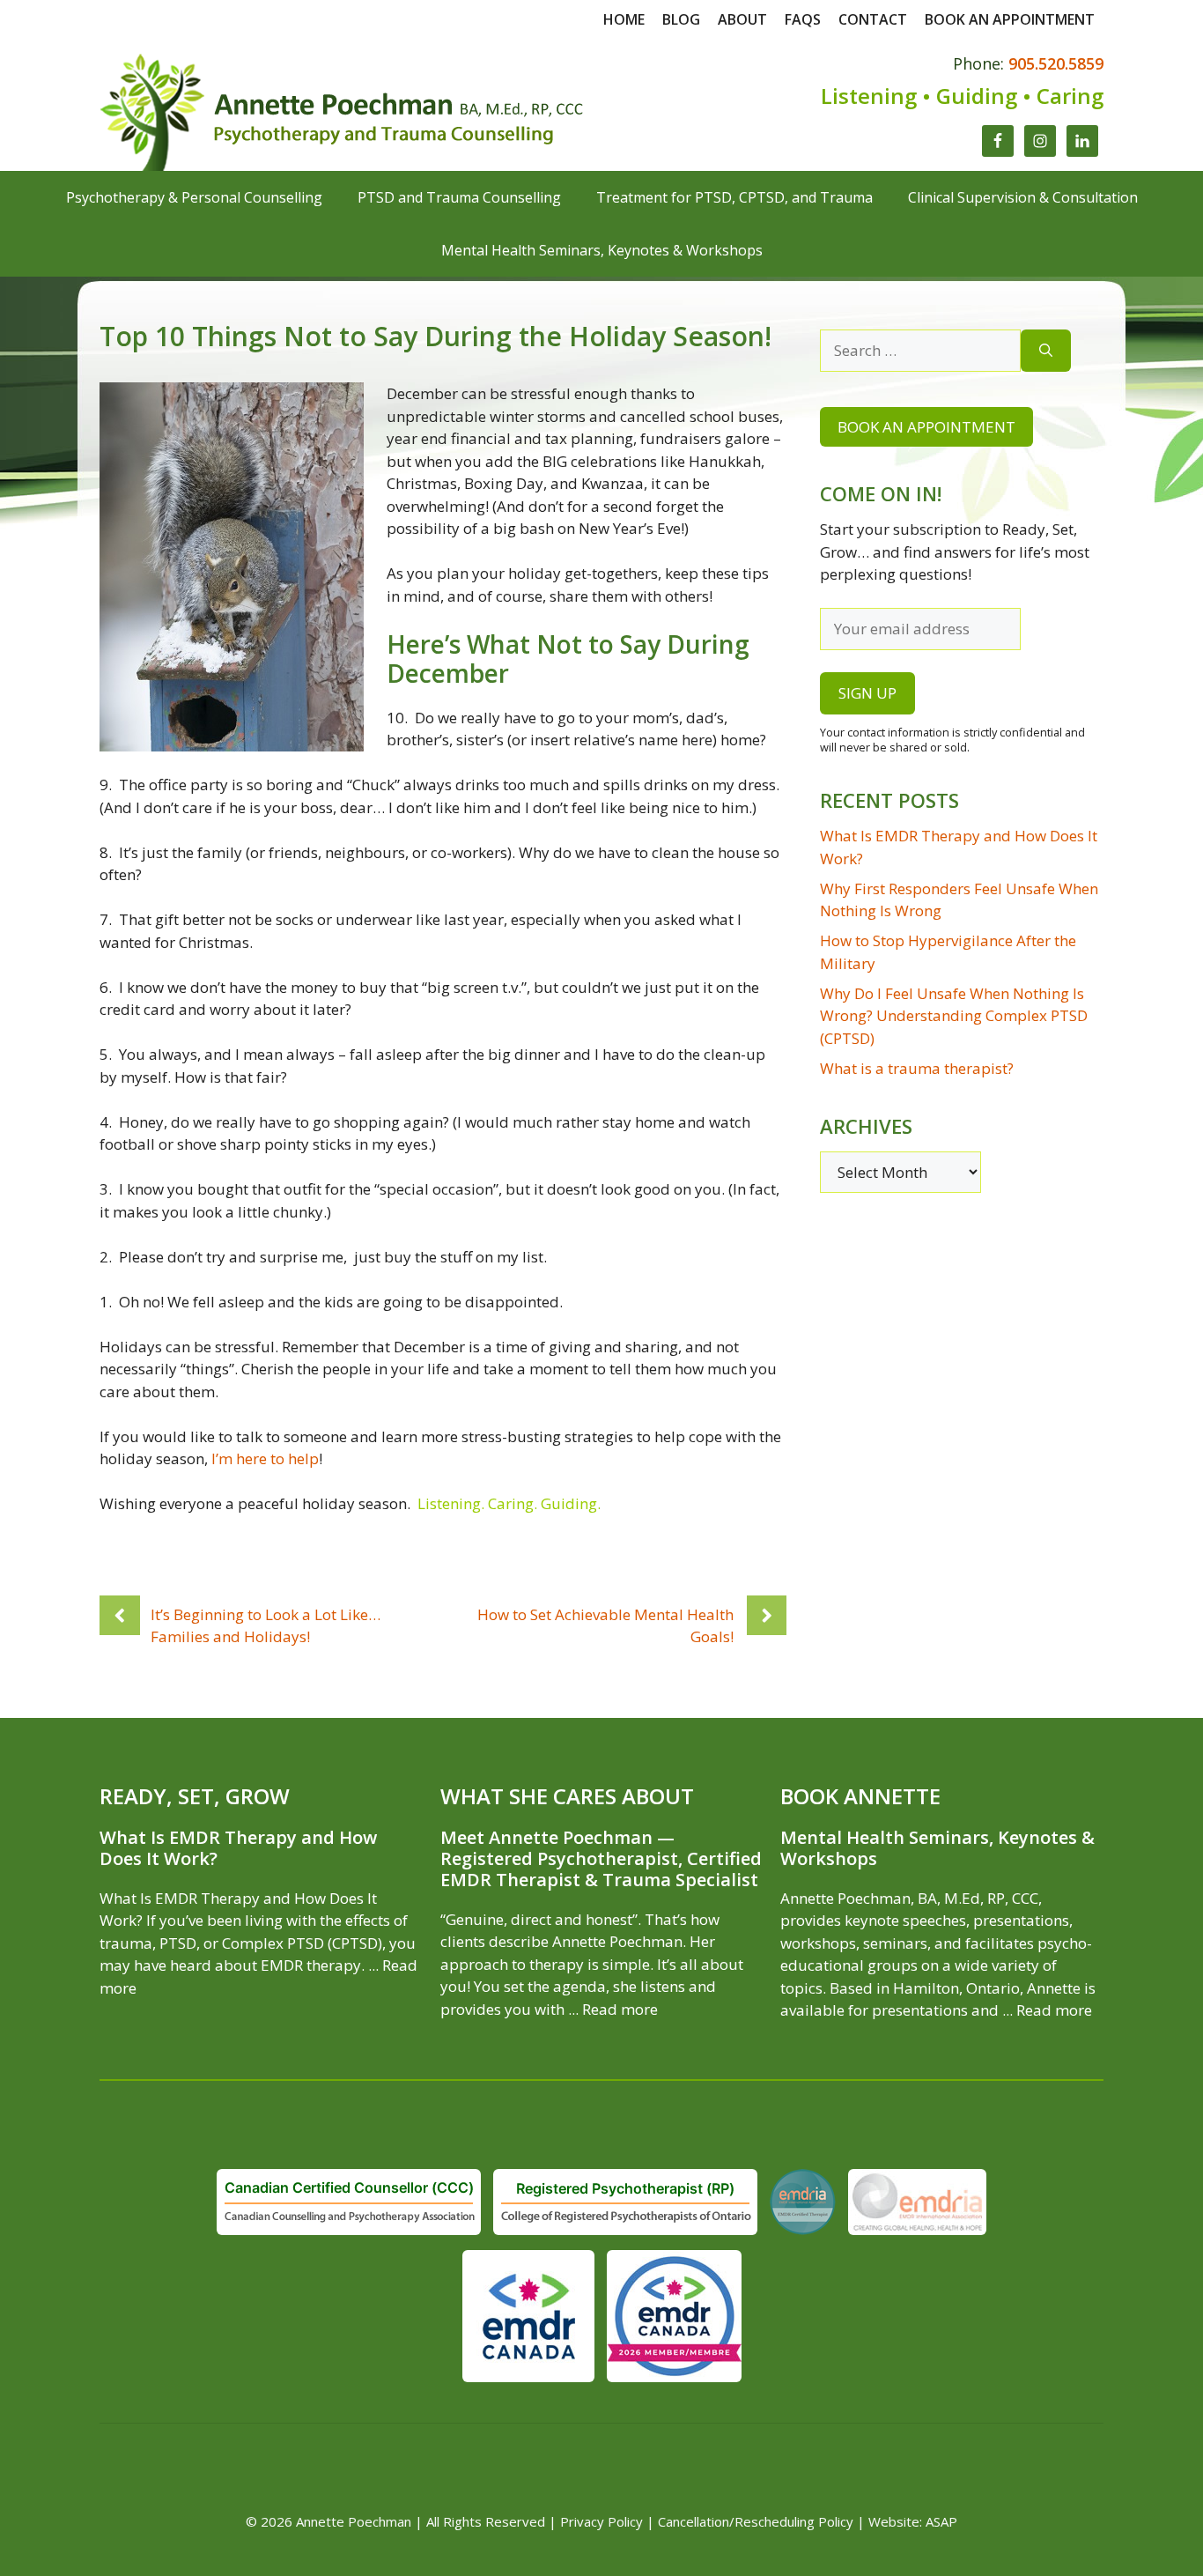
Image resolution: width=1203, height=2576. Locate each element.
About (742, 19)
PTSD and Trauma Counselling (459, 197)
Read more (620, 2009)
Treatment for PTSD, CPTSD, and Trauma (734, 197)
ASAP (941, 2521)
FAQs (803, 19)
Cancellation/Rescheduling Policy (756, 2521)
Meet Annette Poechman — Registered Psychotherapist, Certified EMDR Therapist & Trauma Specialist (601, 1858)
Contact (873, 19)
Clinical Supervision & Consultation (1023, 197)
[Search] (1046, 351)
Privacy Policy (601, 2521)
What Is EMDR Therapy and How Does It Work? (238, 1848)
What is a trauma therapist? (917, 1068)
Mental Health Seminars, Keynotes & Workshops (602, 250)
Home (624, 19)
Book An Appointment (1010, 19)
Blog (681, 19)
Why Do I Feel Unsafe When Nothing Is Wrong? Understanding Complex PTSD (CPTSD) (954, 1016)
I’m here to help (265, 1458)
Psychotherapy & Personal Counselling (194, 197)
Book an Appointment (926, 427)
